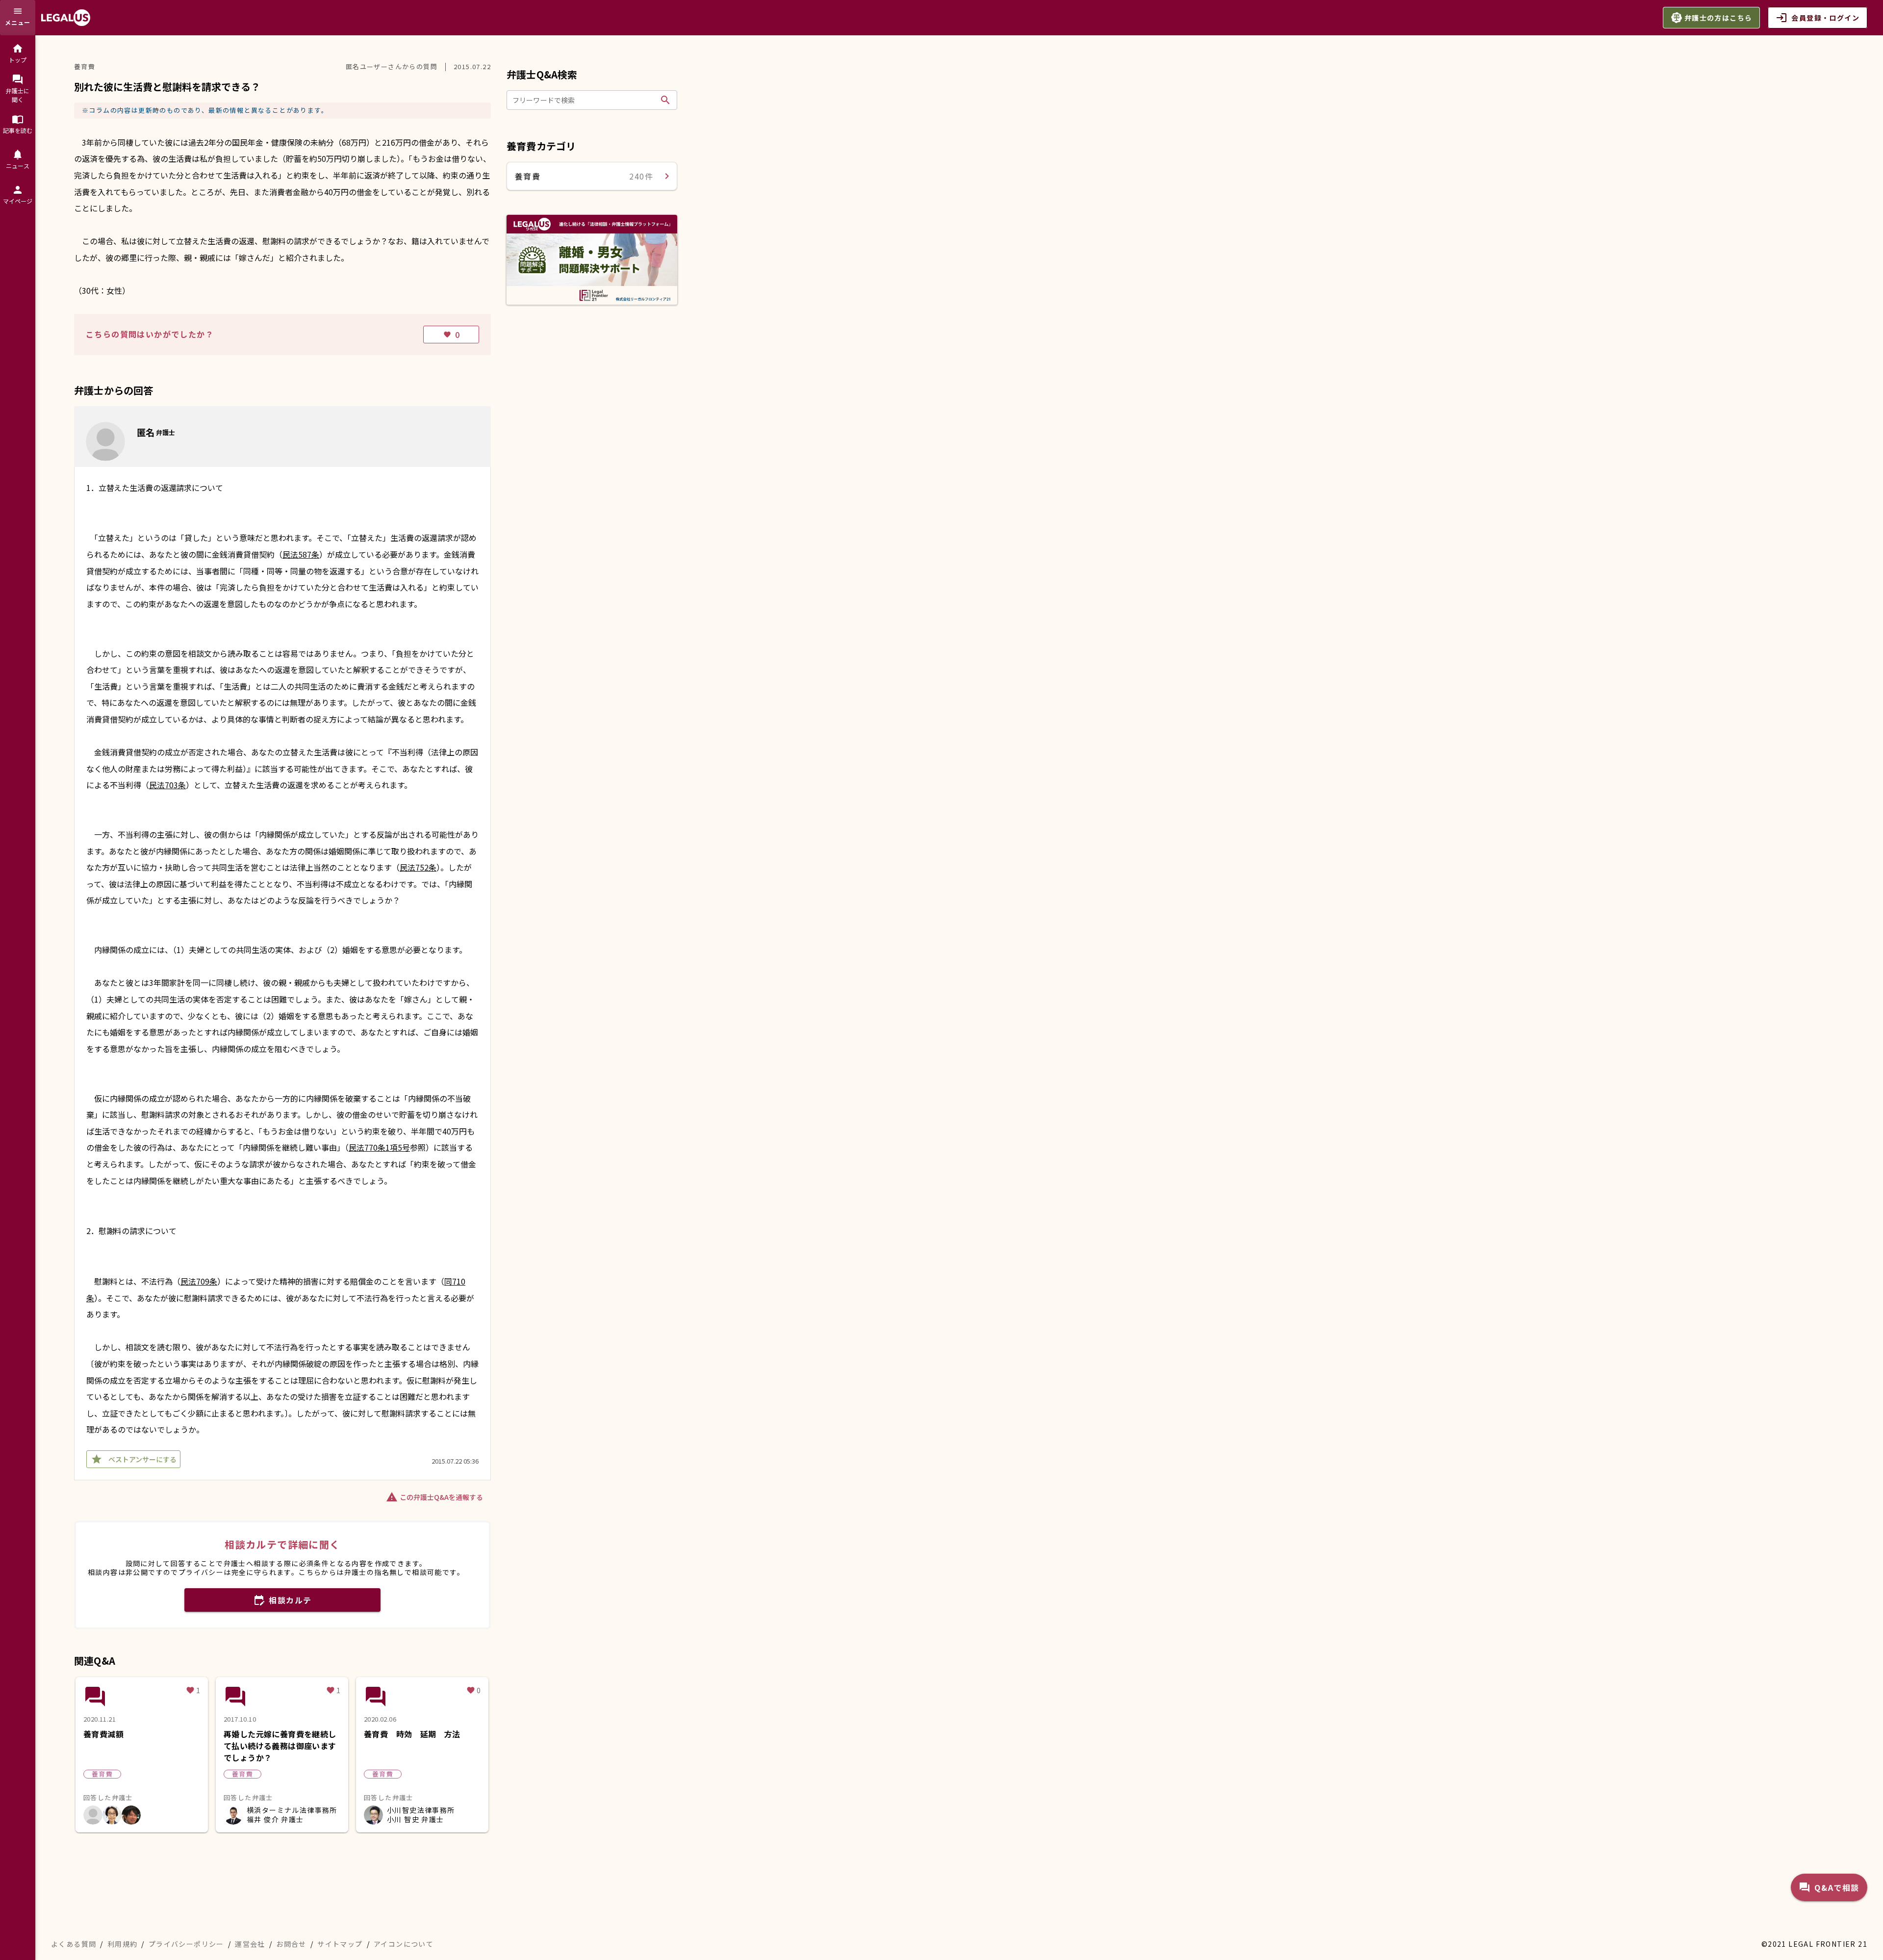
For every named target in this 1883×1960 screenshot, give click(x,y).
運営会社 (250, 1944)
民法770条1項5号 (379, 1147)
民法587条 (301, 554)
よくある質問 (74, 1944)
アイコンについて (404, 1944)
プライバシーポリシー (186, 1944)
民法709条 (199, 1281)
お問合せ (291, 1944)
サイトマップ (340, 1944)
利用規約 (123, 1944)
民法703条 (167, 785)
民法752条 (418, 867)
